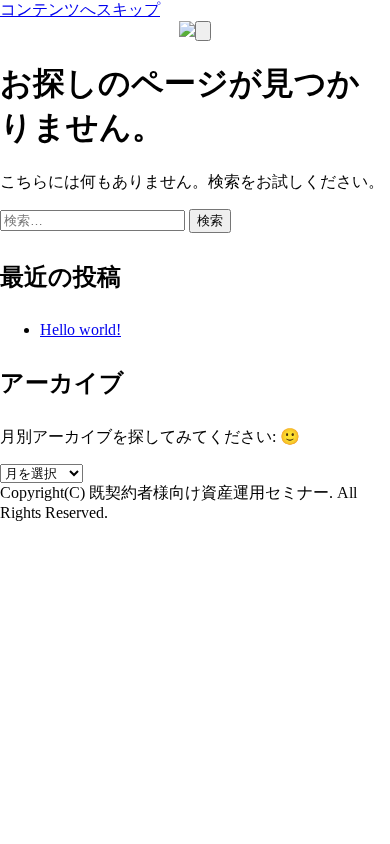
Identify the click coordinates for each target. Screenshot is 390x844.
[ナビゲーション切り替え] (203, 31)
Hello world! (80, 329)
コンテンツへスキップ (80, 9)
